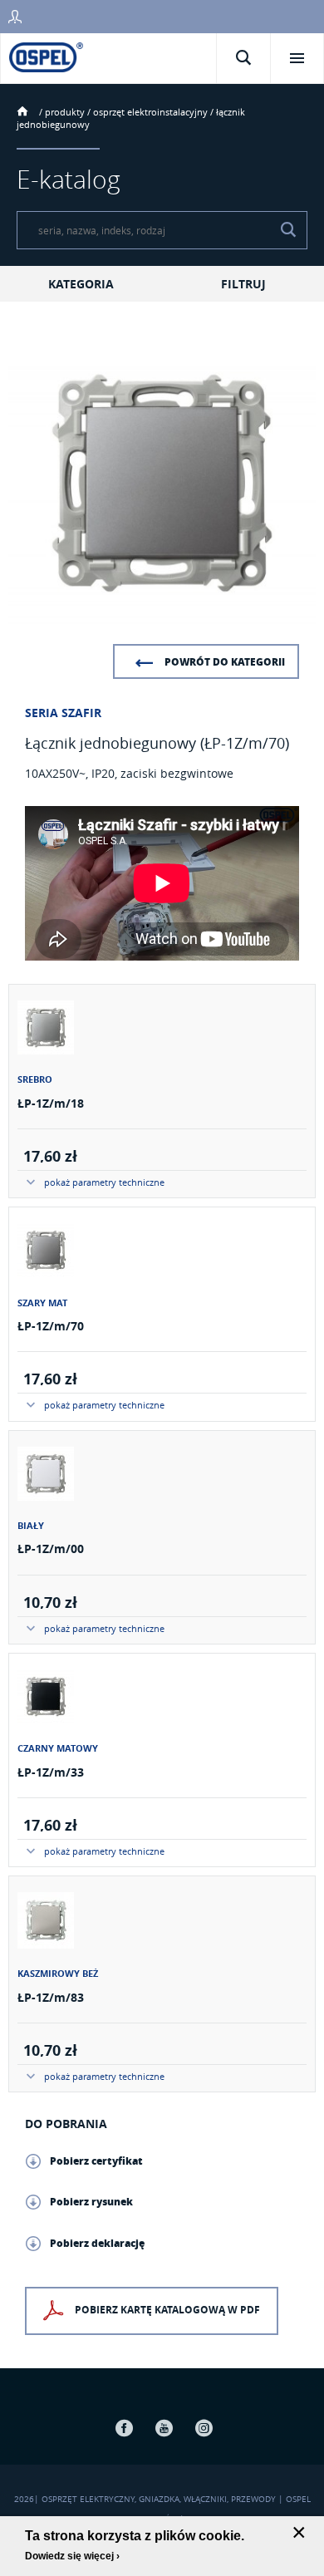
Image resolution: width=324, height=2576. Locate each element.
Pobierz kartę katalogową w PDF (167, 2311)
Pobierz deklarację (97, 2243)
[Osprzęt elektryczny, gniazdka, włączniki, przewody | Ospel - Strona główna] (46, 56)
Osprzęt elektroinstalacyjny (150, 112)
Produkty (65, 112)
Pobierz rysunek (91, 2202)
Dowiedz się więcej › (72, 2556)
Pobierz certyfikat (96, 2161)
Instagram (204, 2428)
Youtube (164, 2428)
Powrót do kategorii (225, 662)
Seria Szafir (63, 713)
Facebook (124, 2428)
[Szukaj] (288, 230)
